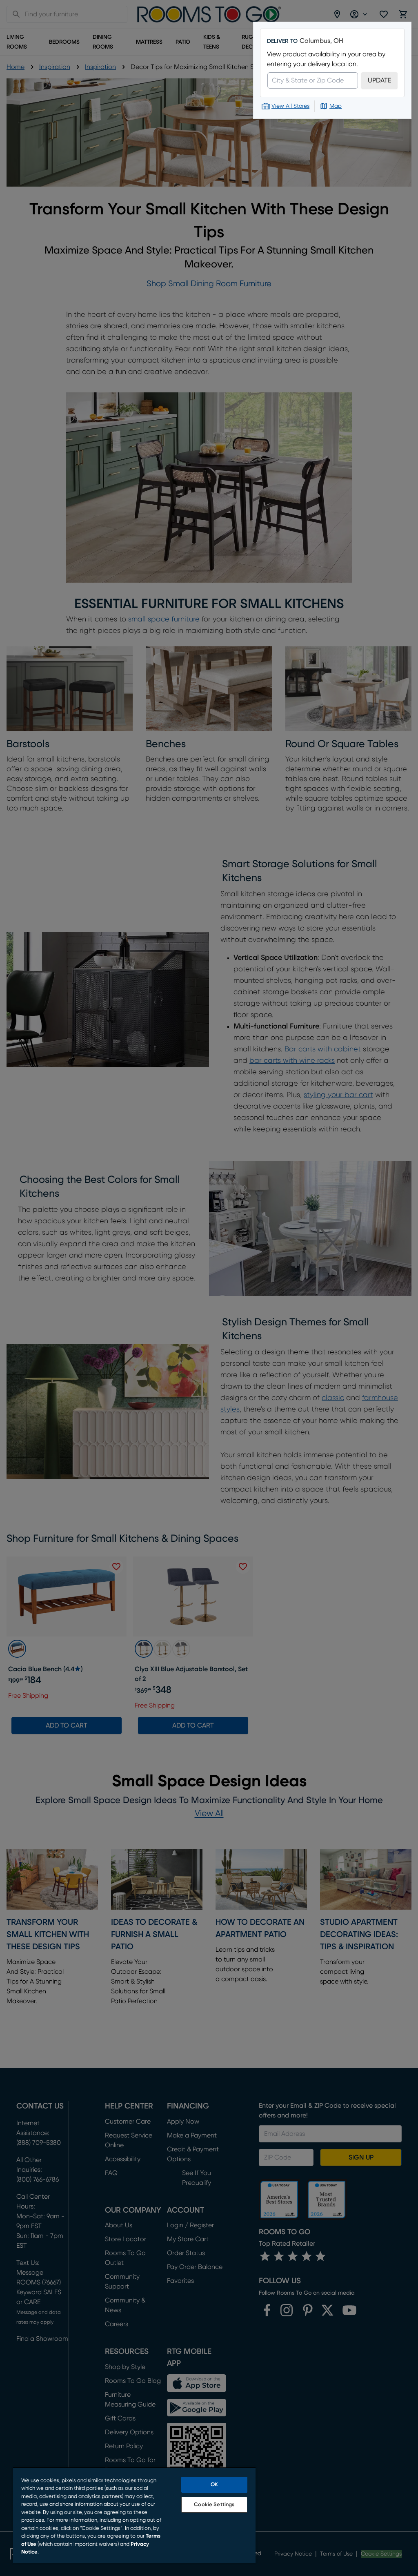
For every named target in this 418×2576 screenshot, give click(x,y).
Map (336, 106)
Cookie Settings (214, 2505)
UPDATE (379, 80)
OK (214, 2485)
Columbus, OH (321, 41)
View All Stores (290, 106)
